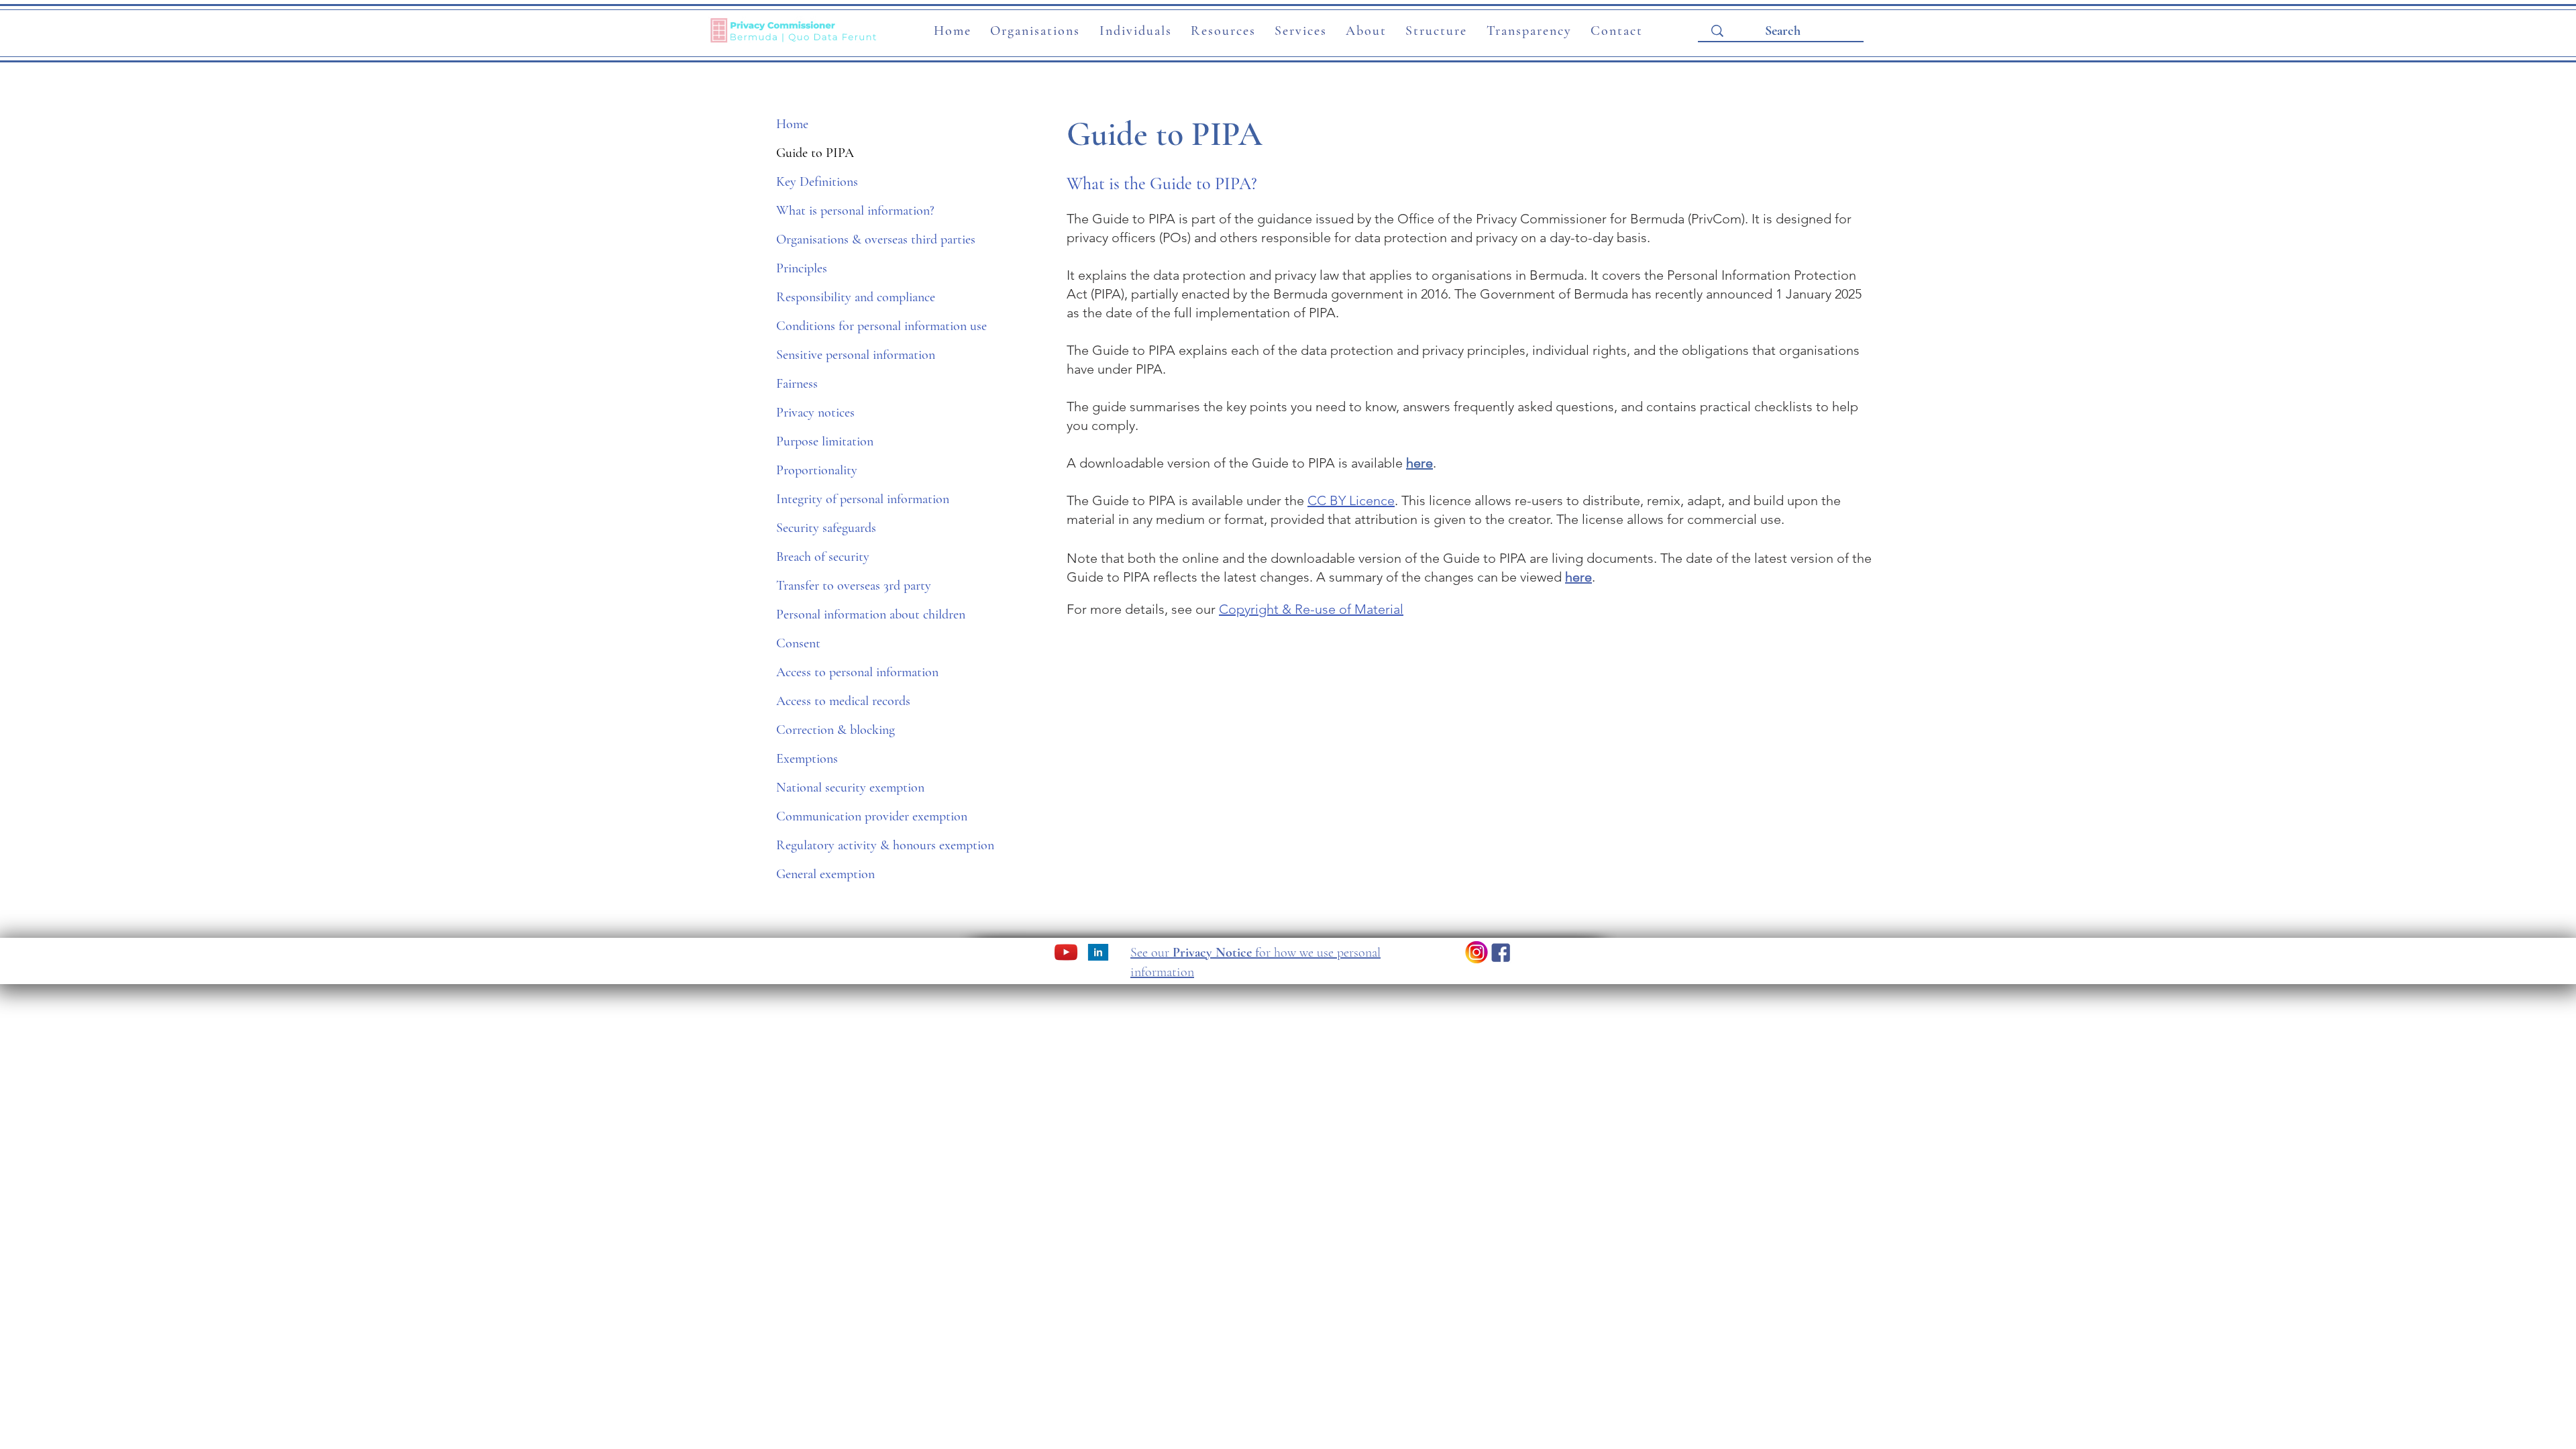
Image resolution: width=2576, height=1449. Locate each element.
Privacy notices (815, 413)
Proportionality (817, 470)
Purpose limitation (825, 441)
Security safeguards (826, 528)
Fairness (797, 384)
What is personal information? (855, 211)
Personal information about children (865, 614)
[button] (1035, 32)
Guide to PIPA (815, 153)
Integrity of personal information (863, 499)
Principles (802, 268)
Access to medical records (843, 701)
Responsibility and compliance (856, 297)
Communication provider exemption (865, 816)
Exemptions (807, 759)
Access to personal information (857, 672)
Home (792, 124)
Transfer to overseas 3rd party (854, 586)
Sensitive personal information (856, 355)
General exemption (825, 874)
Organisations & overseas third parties (865, 239)
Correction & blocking (836, 730)
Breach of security (823, 557)
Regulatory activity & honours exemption (865, 845)
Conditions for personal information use (865, 326)
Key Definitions (817, 182)
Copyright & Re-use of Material (1311, 609)
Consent (798, 643)
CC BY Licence (1351, 500)
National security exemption (850, 788)
